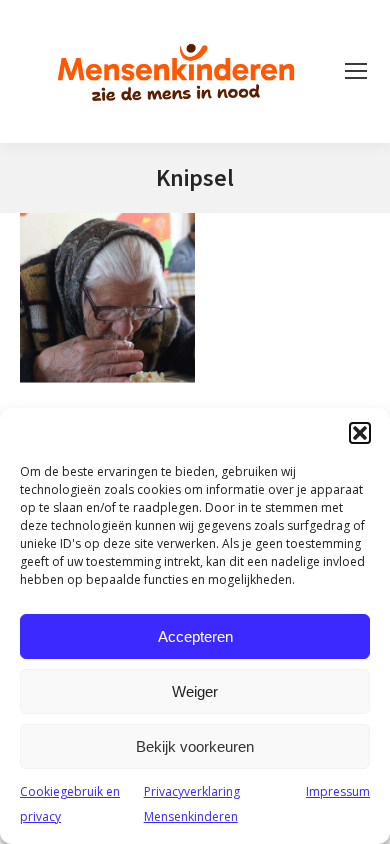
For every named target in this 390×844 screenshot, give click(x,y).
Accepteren (195, 636)
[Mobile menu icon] (356, 71)
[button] (360, 433)
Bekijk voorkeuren (195, 746)
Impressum (338, 791)
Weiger (195, 691)
